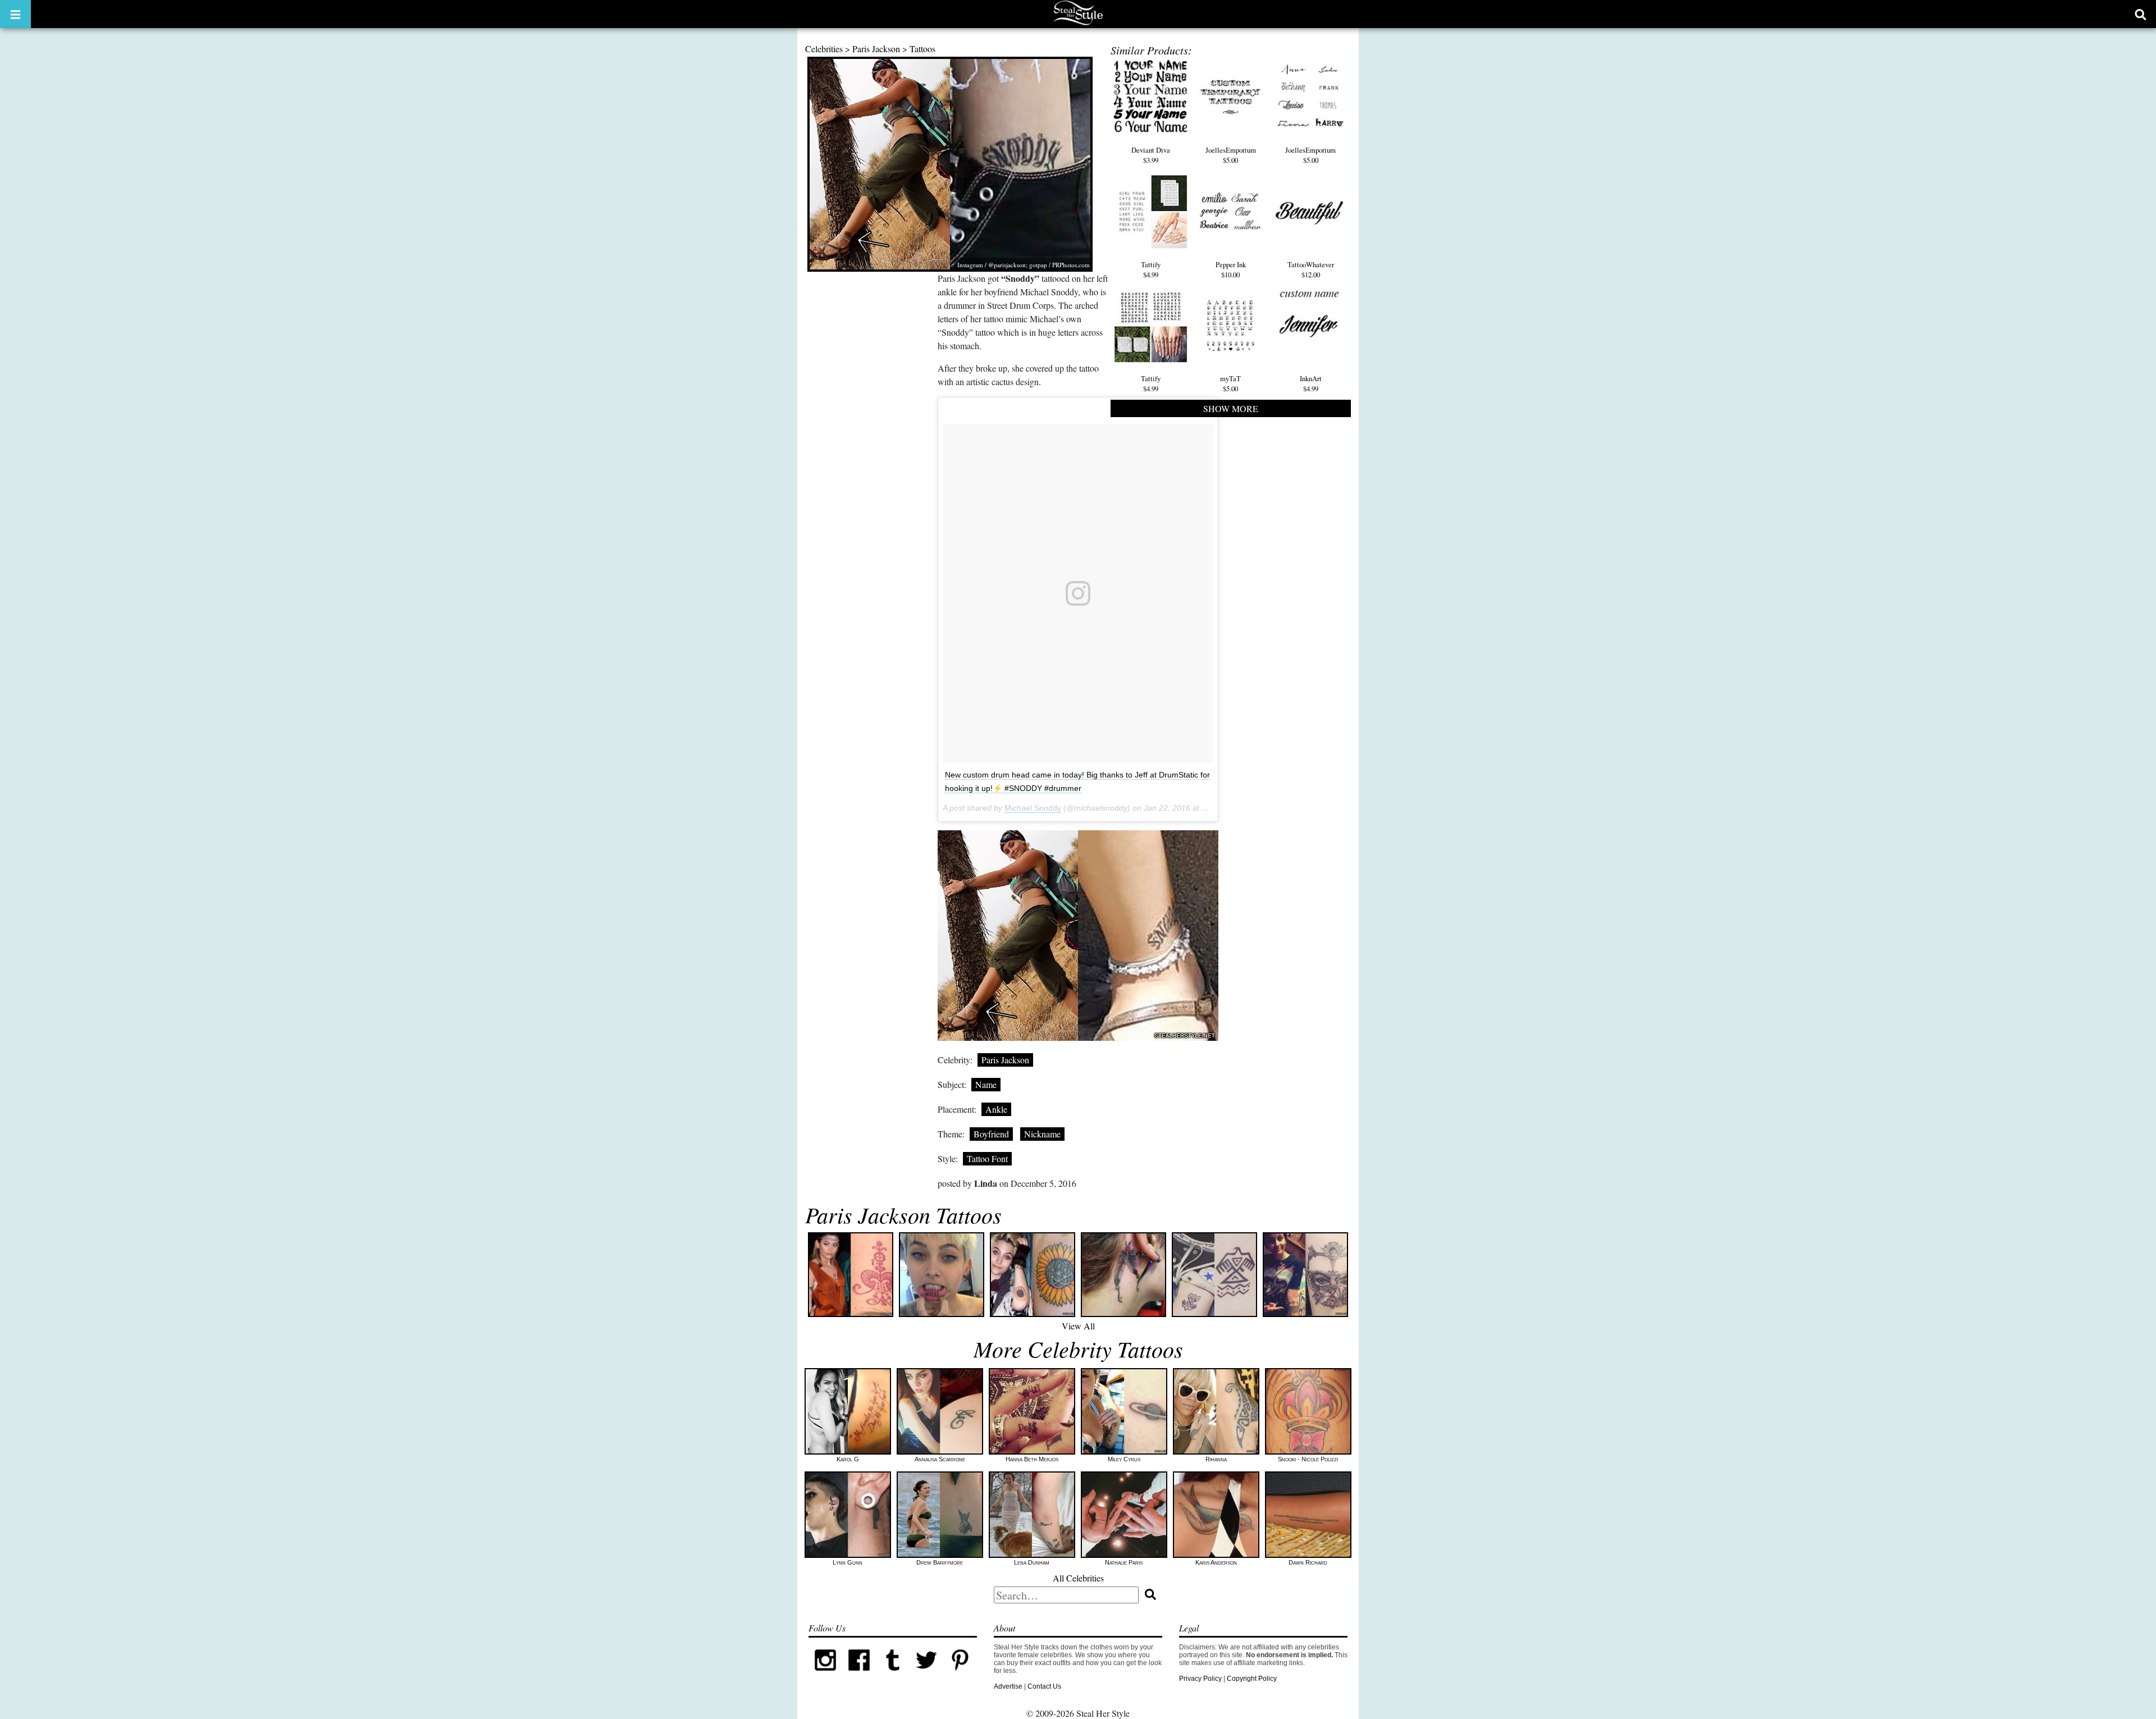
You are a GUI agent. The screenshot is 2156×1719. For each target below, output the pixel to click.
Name (986, 1084)
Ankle (996, 1109)
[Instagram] (825, 1675)
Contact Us (1044, 1686)
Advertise (1008, 1686)
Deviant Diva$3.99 (1151, 155)
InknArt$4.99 (1311, 383)
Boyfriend (991, 1134)
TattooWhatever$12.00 (1311, 269)
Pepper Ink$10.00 (1231, 269)
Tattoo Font (987, 1158)
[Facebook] (859, 1675)
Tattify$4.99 (1151, 269)
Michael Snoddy (1033, 808)
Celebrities (824, 49)
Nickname (1042, 1134)
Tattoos (922, 49)
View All (1078, 1326)
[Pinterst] (960, 1675)
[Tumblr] (893, 1675)
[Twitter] (926, 1675)
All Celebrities (1078, 1578)
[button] (15, 14)
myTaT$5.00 (1230, 383)
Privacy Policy (1200, 1679)
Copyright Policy (1252, 1679)
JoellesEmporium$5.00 (1231, 155)
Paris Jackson (876, 49)
